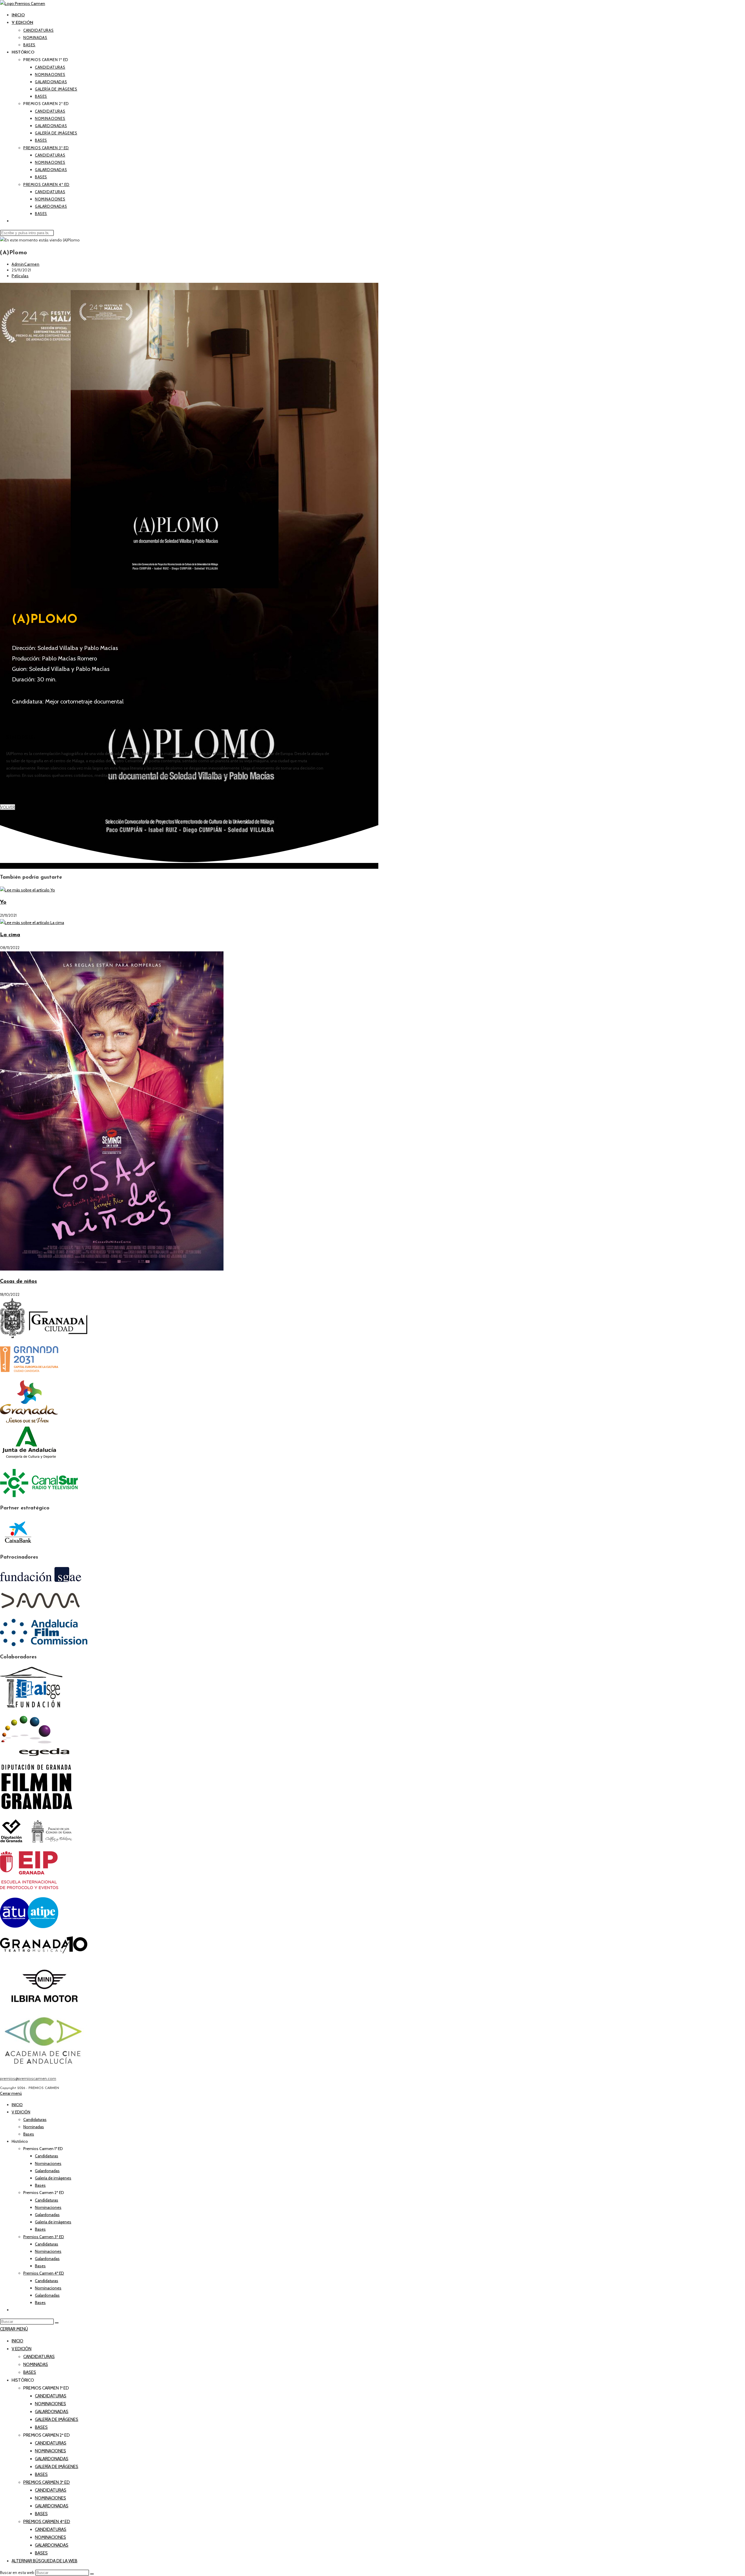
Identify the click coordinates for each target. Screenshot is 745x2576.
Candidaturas (35, 2120)
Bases (29, 2134)
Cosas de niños (18, 1282)
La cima (10, 935)
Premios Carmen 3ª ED (44, 2237)
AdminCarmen (26, 264)
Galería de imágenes (53, 2178)
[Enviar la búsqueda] (57, 2323)
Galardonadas (47, 2171)
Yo (3, 903)
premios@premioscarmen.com (28, 2078)
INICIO (17, 2105)
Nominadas (34, 2127)
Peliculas (20, 276)
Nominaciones (48, 2163)
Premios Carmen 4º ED (44, 2273)
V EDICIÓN (21, 2112)
